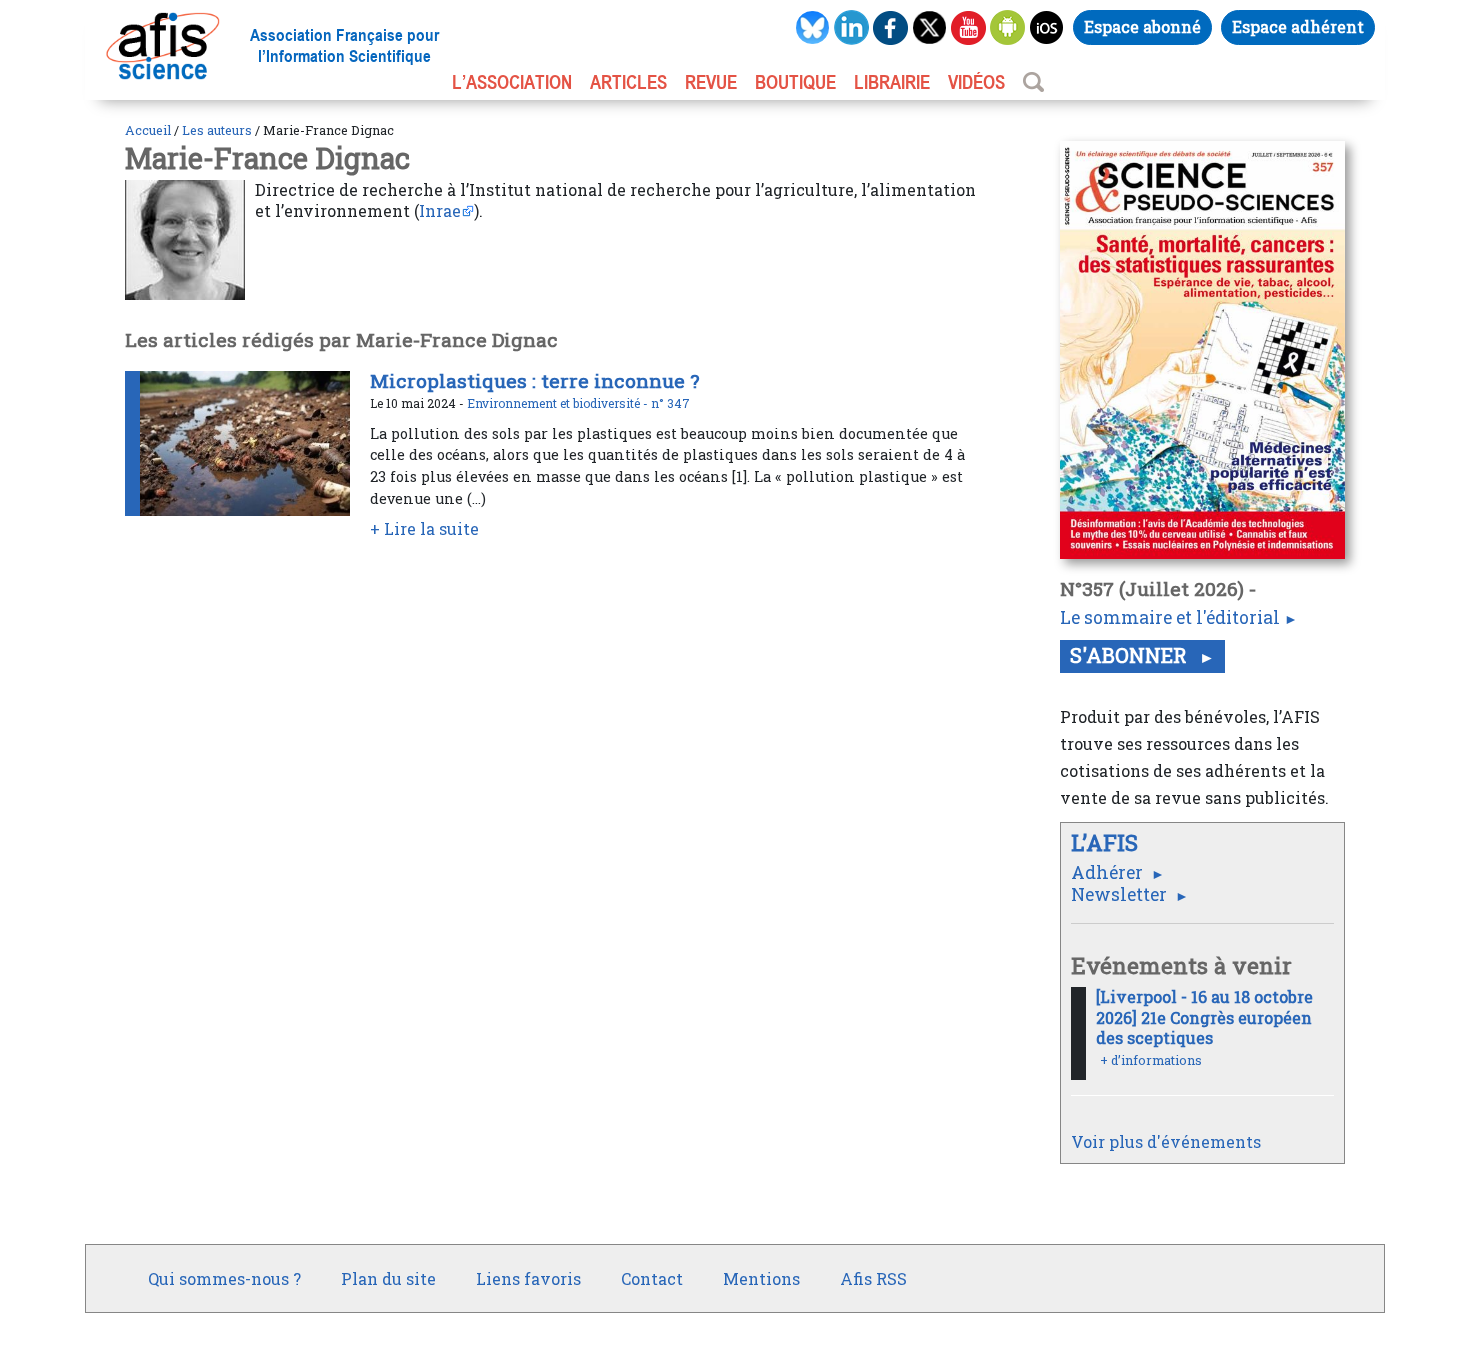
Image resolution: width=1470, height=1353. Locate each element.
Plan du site (388, 1278)
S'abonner (1131, 655)
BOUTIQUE (795, 82)
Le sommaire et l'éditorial (1170, 617)
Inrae (440, 210)
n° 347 (670, 403)
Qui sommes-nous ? (224, 1278)
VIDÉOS (976, 82)
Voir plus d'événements (1166, 1141)
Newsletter (1121, 894)
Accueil (148, 130)
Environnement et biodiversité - (559, 403)
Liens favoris (528, 1278)
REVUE (711, 82)
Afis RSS (873, 1278)
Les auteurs (217, 130)
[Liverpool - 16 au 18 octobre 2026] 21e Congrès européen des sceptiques (1204, 1017)
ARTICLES (628, 82)
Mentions (761, 1278)
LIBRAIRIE (892, 82)
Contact (652, 1278)
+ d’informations (1151, 1060)
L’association (512, 82)
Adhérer (1109, 872)
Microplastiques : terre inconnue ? (534, 380)
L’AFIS (1107, 842)
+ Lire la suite (424, 528)
